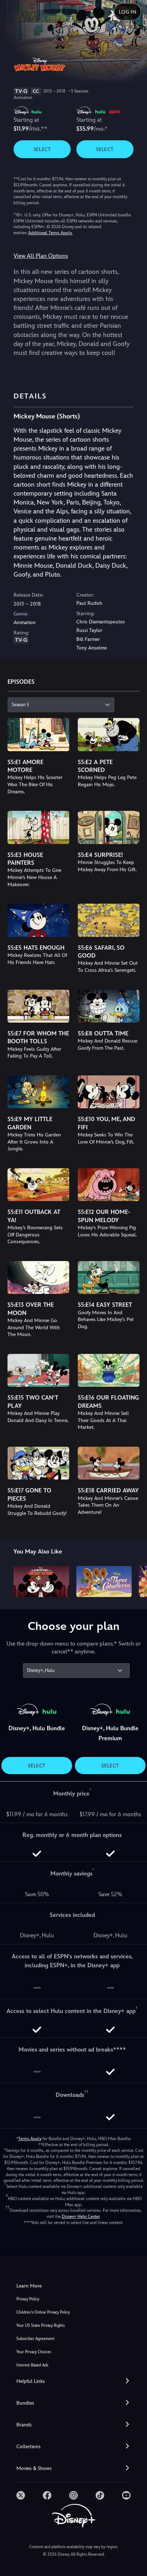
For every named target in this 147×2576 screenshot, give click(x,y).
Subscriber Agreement (36, 2339)
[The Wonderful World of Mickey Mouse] (41, 1581)
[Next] (135, 1580)
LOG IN (128, 12)
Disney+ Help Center (81, 2216)
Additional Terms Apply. (50, 233)
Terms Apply (30, 2139)
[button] (73, 2381)
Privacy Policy (28, 2299)
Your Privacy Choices (34, 2352)
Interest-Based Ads (32, 2365)
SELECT (42, 149)
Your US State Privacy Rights (40, 2326)
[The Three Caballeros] (104, 1581)
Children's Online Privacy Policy (43, 2312)
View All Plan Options (41, 256)
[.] (21, 2495)
